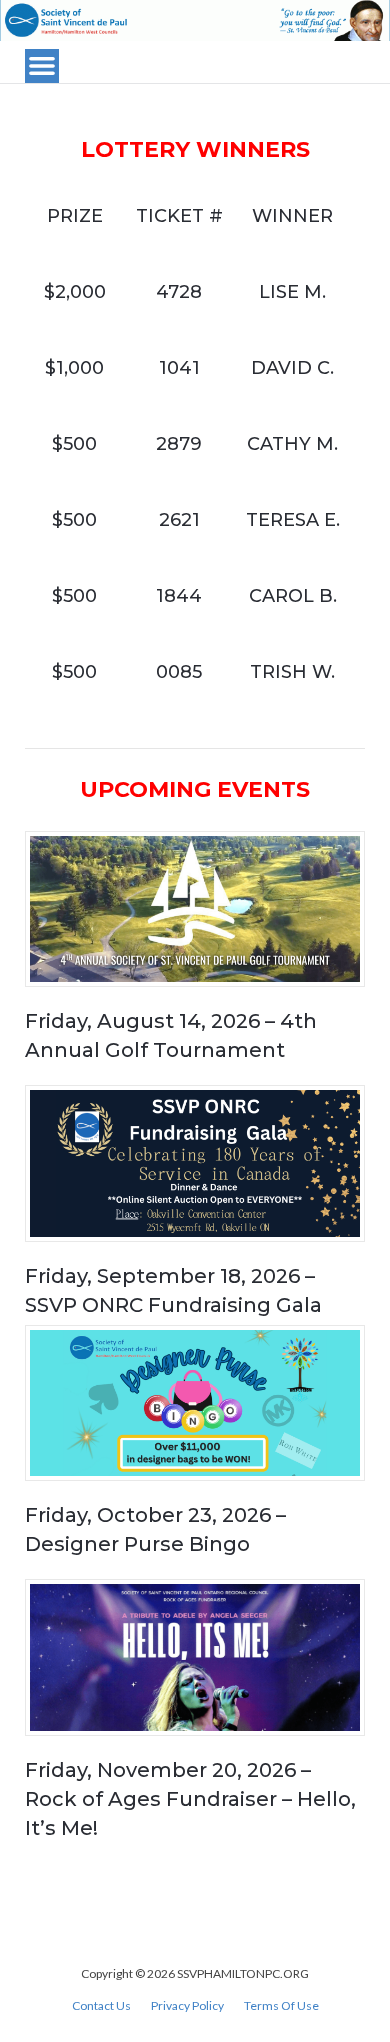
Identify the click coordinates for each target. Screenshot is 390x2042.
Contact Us (101, 2006)
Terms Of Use (281, 2006)
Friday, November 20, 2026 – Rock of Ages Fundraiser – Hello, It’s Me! (190, 1799)
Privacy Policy (187, 2006)
